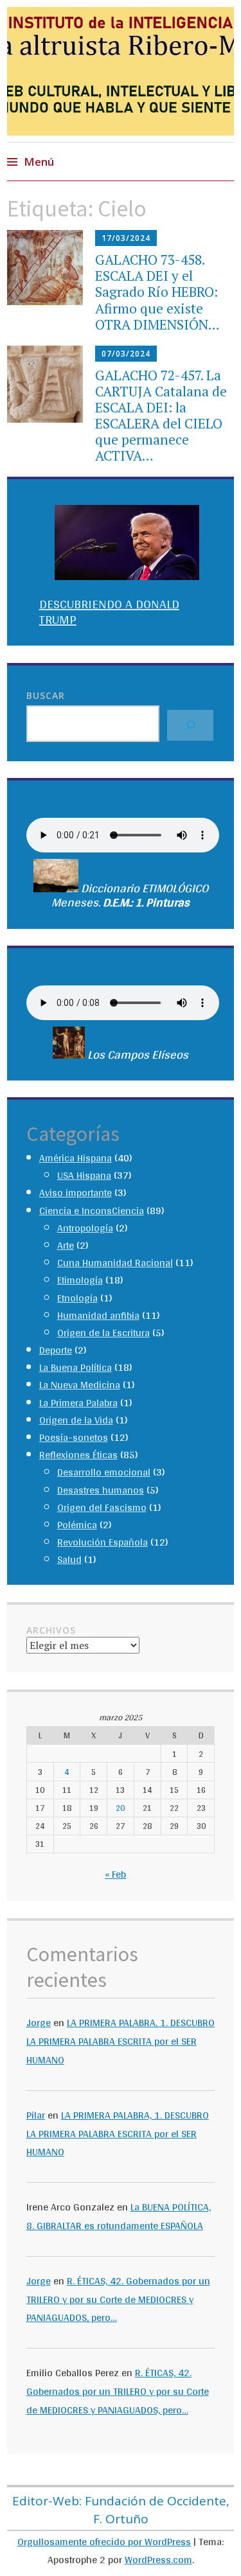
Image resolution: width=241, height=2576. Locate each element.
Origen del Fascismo (102, 1507)
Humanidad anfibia (98, 1315)
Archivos (51, 1630)
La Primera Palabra (78, 1403)
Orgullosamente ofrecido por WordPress (104, 2542)
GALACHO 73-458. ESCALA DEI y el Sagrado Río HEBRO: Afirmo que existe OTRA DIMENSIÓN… (157, 292)
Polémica (77, 1525)
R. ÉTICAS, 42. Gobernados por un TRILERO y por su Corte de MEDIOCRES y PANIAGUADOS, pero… (118, 2299)
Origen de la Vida (76, 1420)
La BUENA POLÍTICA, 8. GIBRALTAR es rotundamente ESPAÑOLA (119, 2216)
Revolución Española (103, 1542)
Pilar (36, 2115)
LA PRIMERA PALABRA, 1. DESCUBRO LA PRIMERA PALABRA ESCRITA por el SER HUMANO (121, 2041)
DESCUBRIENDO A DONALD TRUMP (109, 612)
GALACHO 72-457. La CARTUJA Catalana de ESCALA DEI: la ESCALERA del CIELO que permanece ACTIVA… (161, 416)
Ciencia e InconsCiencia (92, 1211)
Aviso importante (76, 1193)
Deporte (56, 1350)
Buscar (46, 695)
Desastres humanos (101, 1490)
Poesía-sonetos (74, 1437)
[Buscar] (190, 725)
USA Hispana (84, 1175)
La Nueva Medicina (80, 1385)
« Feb (115, 1874)
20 (120, 1808)
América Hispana (76, 1158)
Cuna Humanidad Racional (115, 1263)
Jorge (39, 2023)
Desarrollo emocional (104, 1472)
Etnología (77, 1298)
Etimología (80, 1280)
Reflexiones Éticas (78, 1455)
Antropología (85, 1228)
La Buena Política (76, 1367)
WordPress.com (158, 2560)
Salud (69, 1559)
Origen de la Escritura (103, 1333)
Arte (66, 1245)
